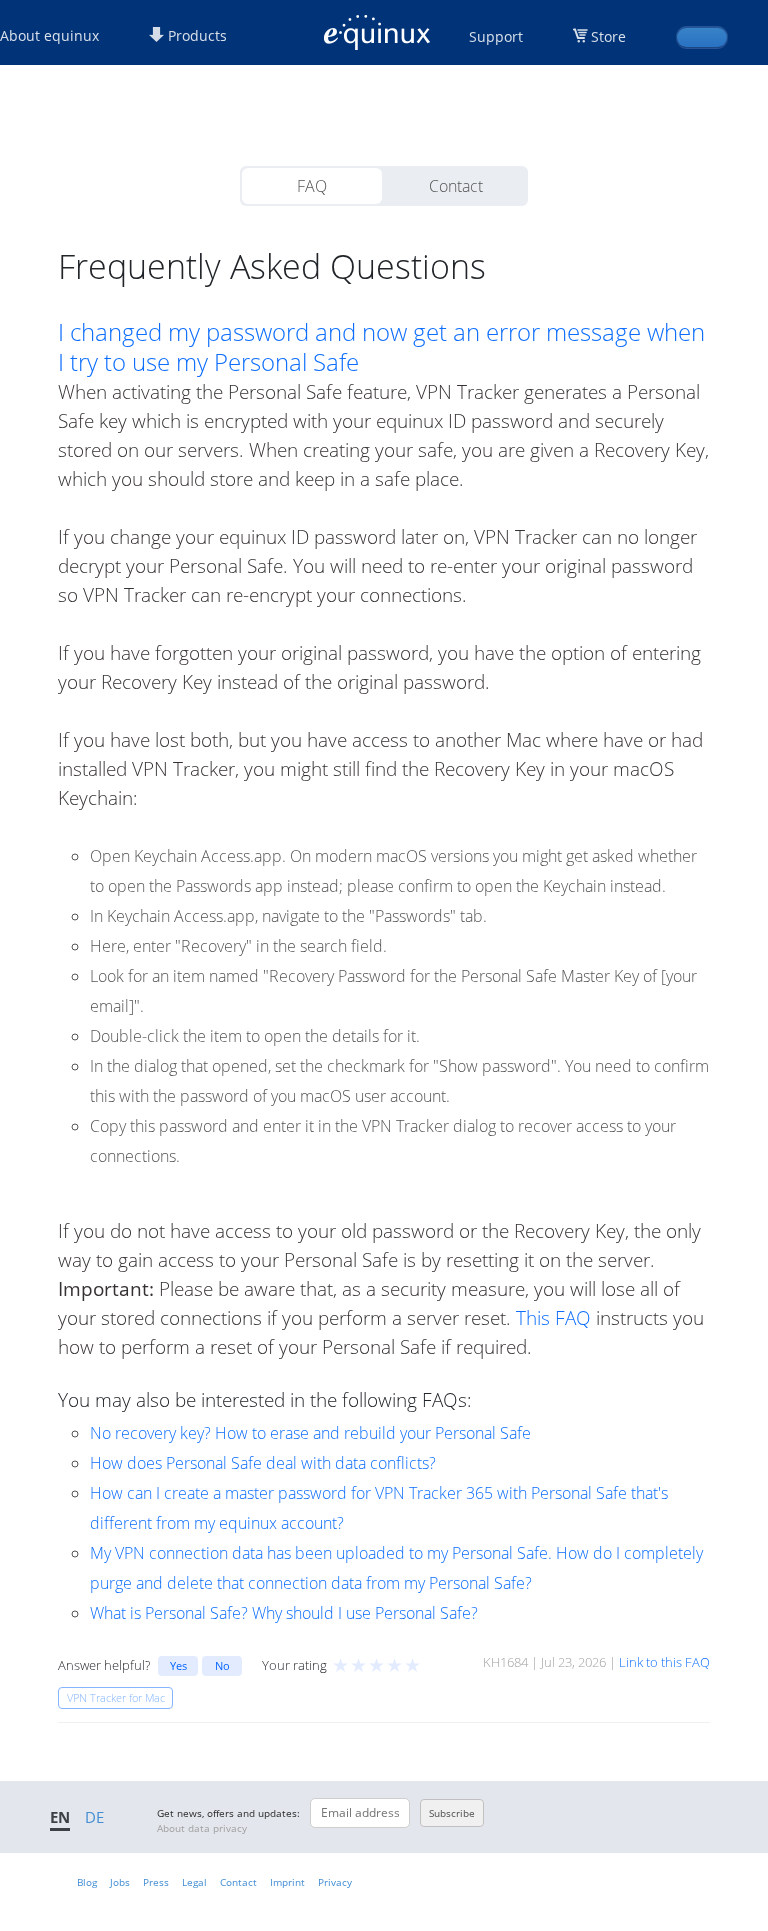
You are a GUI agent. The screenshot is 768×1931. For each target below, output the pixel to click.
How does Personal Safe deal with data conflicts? (263, 1463)
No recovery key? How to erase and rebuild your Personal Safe (310, 1433)
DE (94, 1817)
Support (496, 36)
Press (156, 1882)
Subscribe (452, 1813)
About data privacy (202, 1828)
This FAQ (553, 1317)
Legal (194, 1882)
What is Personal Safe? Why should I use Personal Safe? (284, 1613)
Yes (178, 1665)
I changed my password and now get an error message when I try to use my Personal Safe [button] (381, 347)
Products (195, 35)
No (222, 1665)
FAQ (312, 186)
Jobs (120, 1882)
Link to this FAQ (664, 1662)
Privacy (335, 1882)
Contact (456, 186)
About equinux (49, 35)
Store (608, 36)
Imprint (287, 1882)
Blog (87, 1882)
